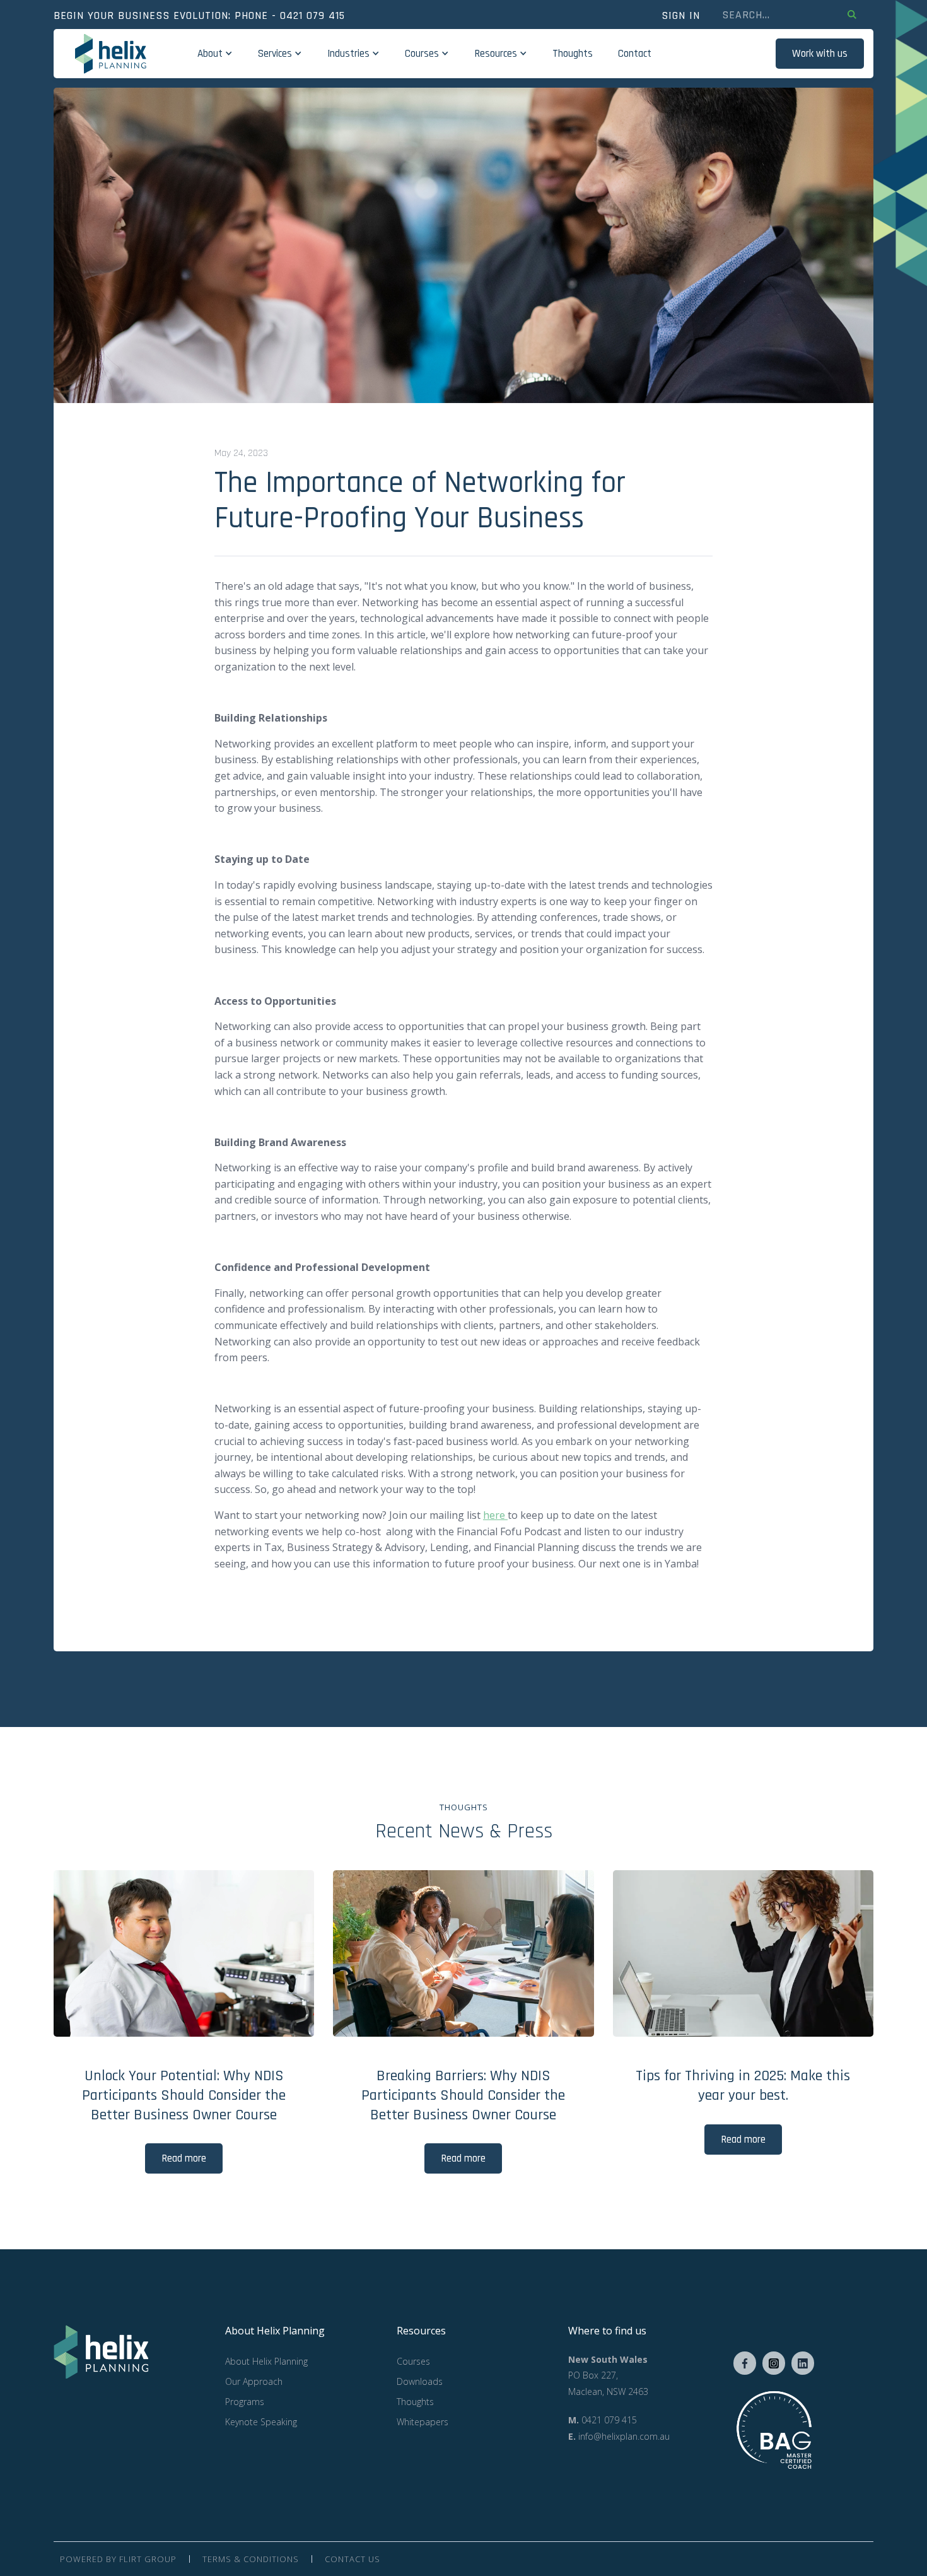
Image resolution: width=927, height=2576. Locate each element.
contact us (353, 2559)
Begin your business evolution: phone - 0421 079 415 (199, 16)
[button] (215, 54)
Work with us (820, 54)
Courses (413, 2361)
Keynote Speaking (261, 2422)
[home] (111, 54)
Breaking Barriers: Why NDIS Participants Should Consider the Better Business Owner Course (463, 2095)
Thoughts (573, 54)
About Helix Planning (266, 2361)
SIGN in (681, 16)
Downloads (420, 2381)
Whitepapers (423, 2422)
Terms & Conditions (251, 2559)
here (495, 1515)
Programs (245, 2402)
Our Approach (254, 2381)
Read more (184, 2158)
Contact (635, 54)
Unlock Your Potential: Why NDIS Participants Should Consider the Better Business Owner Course (184, 2095)
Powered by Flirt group (118, 2559)
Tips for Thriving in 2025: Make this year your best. (743, 2086)
